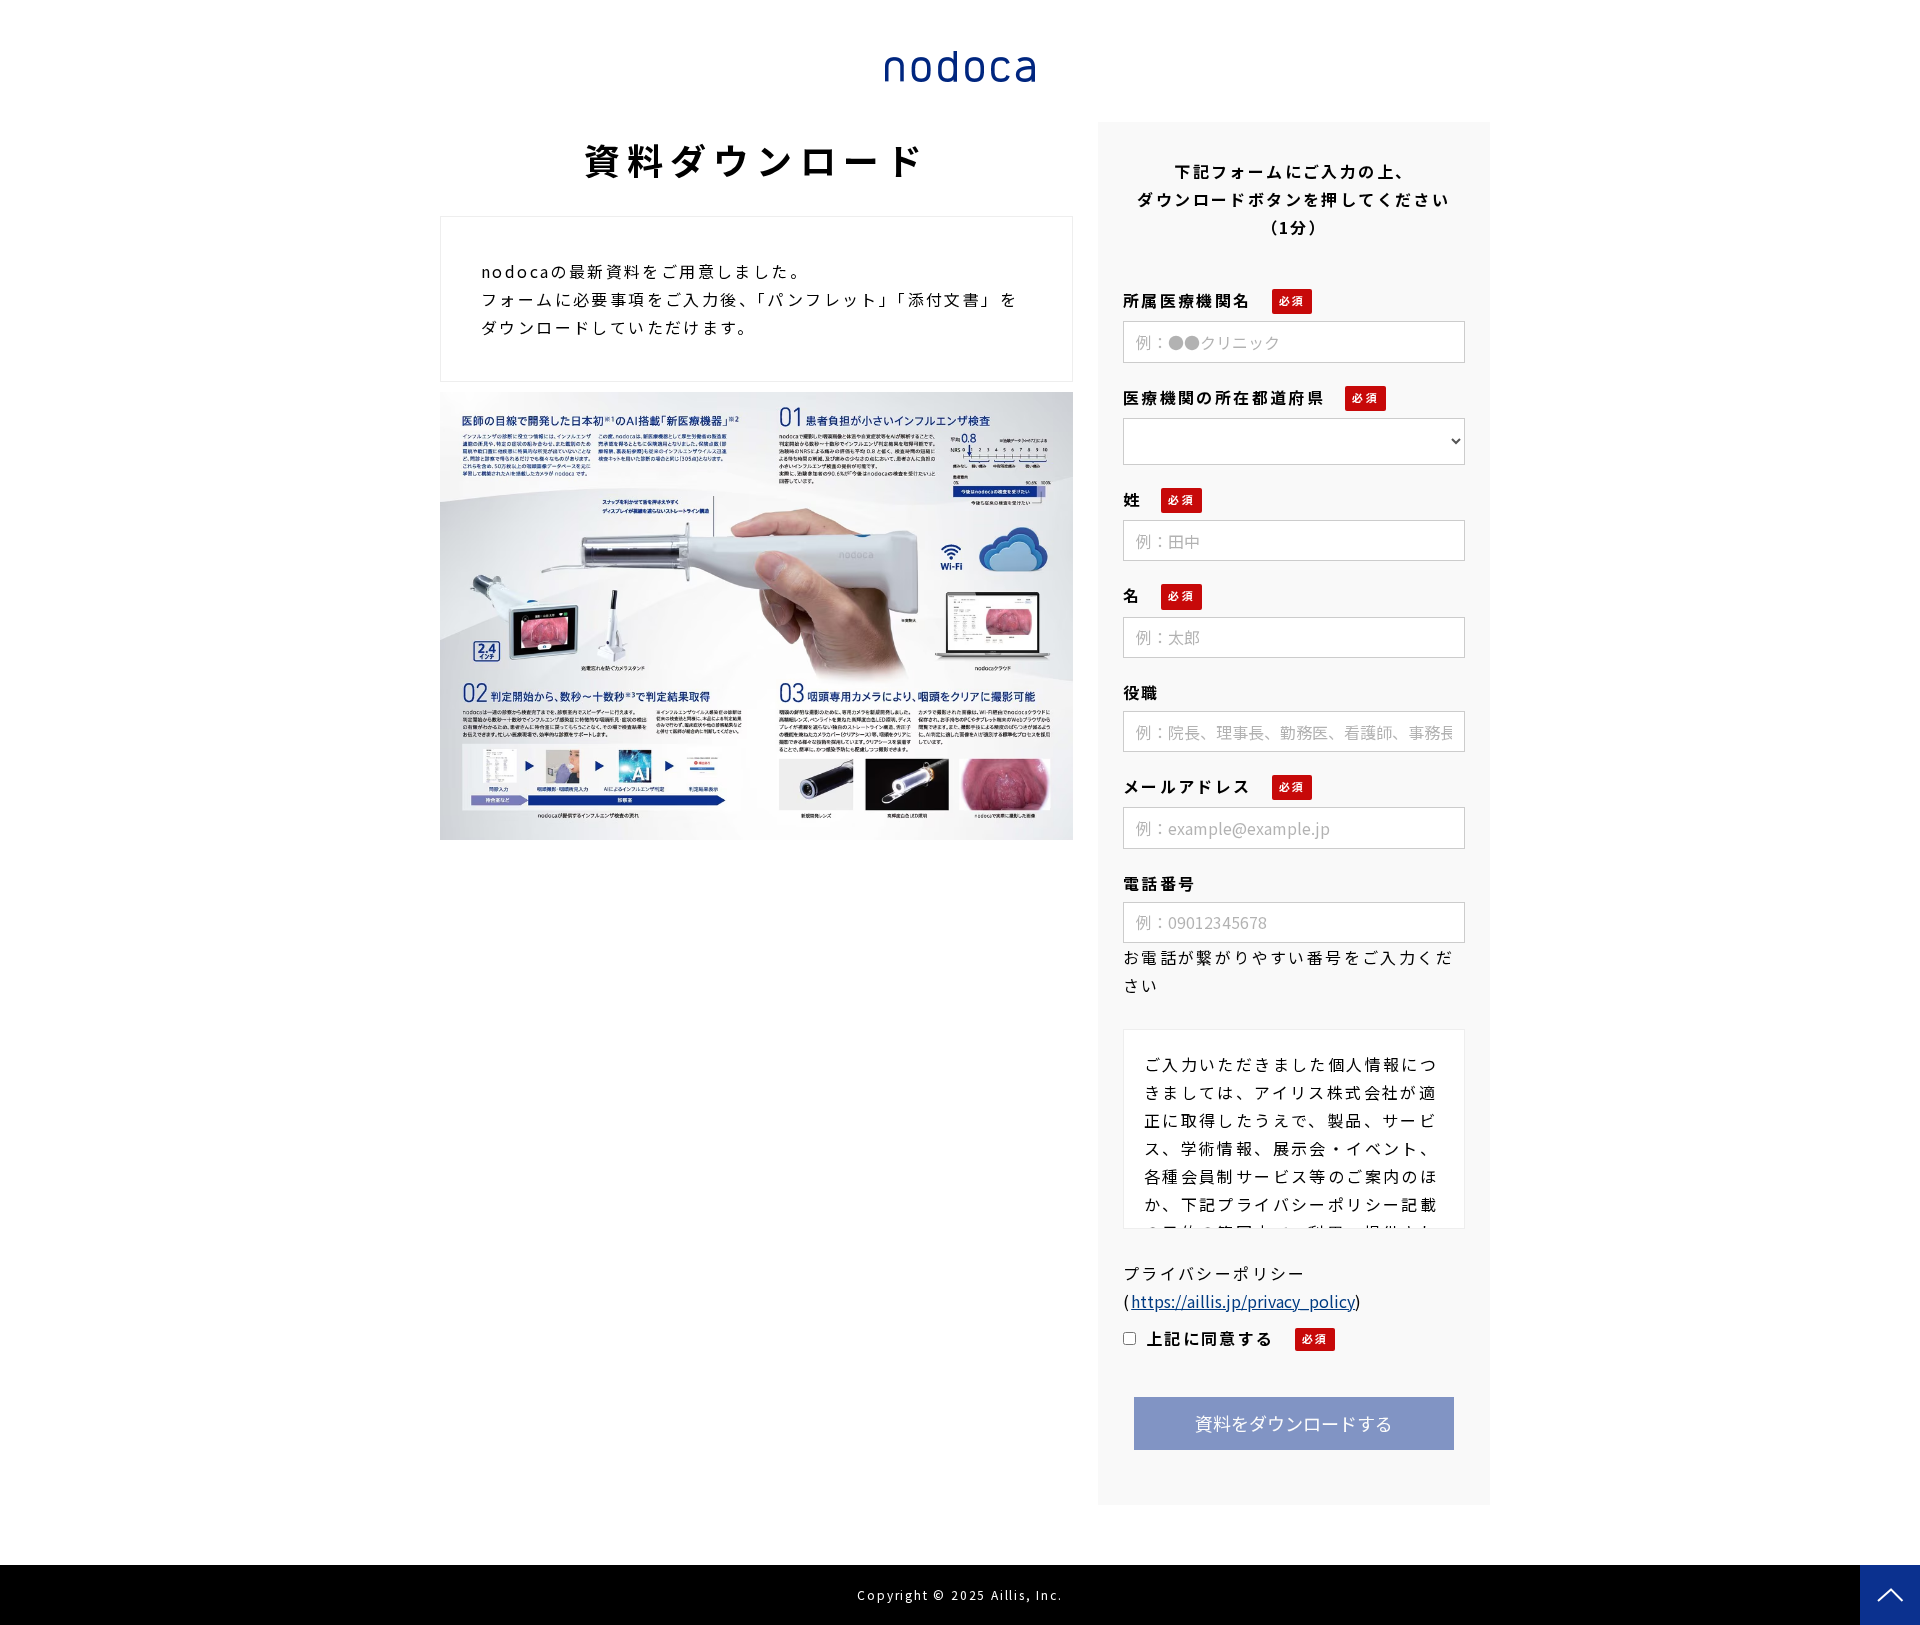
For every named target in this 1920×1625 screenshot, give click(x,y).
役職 (1141, 692)
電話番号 (1160, 883)
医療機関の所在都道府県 (1224, 397)
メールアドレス (1187, 786)
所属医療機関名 (1187, 300)
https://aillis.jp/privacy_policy (1243, 1301)
